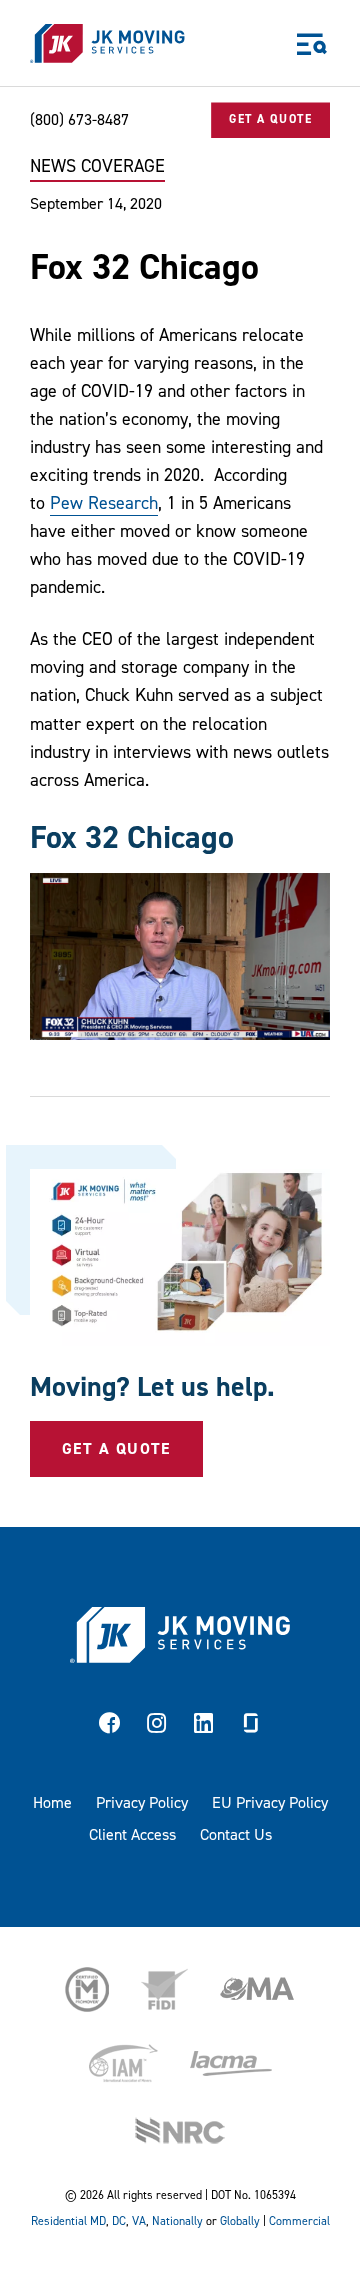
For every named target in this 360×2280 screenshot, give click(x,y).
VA (139, 2221)
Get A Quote (270, 119)
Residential (59, 2221)
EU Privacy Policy (270, 1803)
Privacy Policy (142, 1803)
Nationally (177, 2221)
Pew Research (104, 503)
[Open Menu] (312, 44)
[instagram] (157, 1727)
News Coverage (97, 166)
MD (98, 2221)
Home (52, 1803)
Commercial (299, 2221)
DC (119, 2221)
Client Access (132, 1835)
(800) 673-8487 (79, 120)
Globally (240, 2221)
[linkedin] (204, 1727)
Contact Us (236, 1835)
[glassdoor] (251, 1727)
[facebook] (110, 1727)
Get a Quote (116, 1449)
